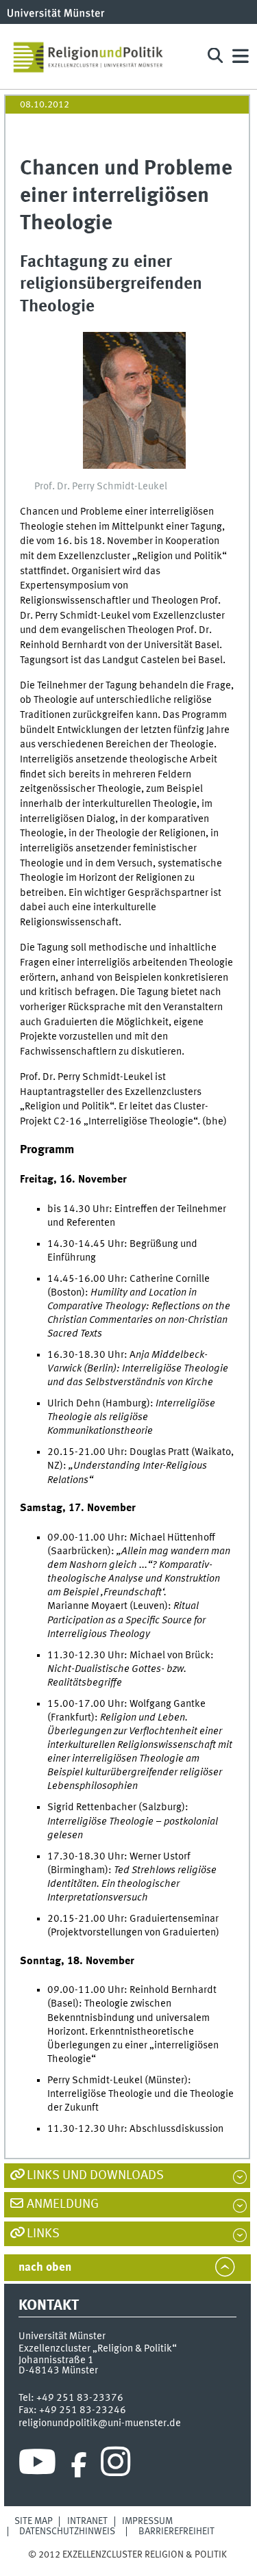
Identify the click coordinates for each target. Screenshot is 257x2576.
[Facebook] (79, 2465)
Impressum (147, 2521)
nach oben (45, 2268)
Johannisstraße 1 (56, 2360)
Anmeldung (63, 2204)
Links (43, 2234)
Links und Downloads (95, 2176)
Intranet (87, 2521)
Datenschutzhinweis (67, 2532)
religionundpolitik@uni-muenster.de (100, 2423)
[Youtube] (37, 2465)
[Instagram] (115, 2465)
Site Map (34, 2521)
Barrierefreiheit (176, 2532)
